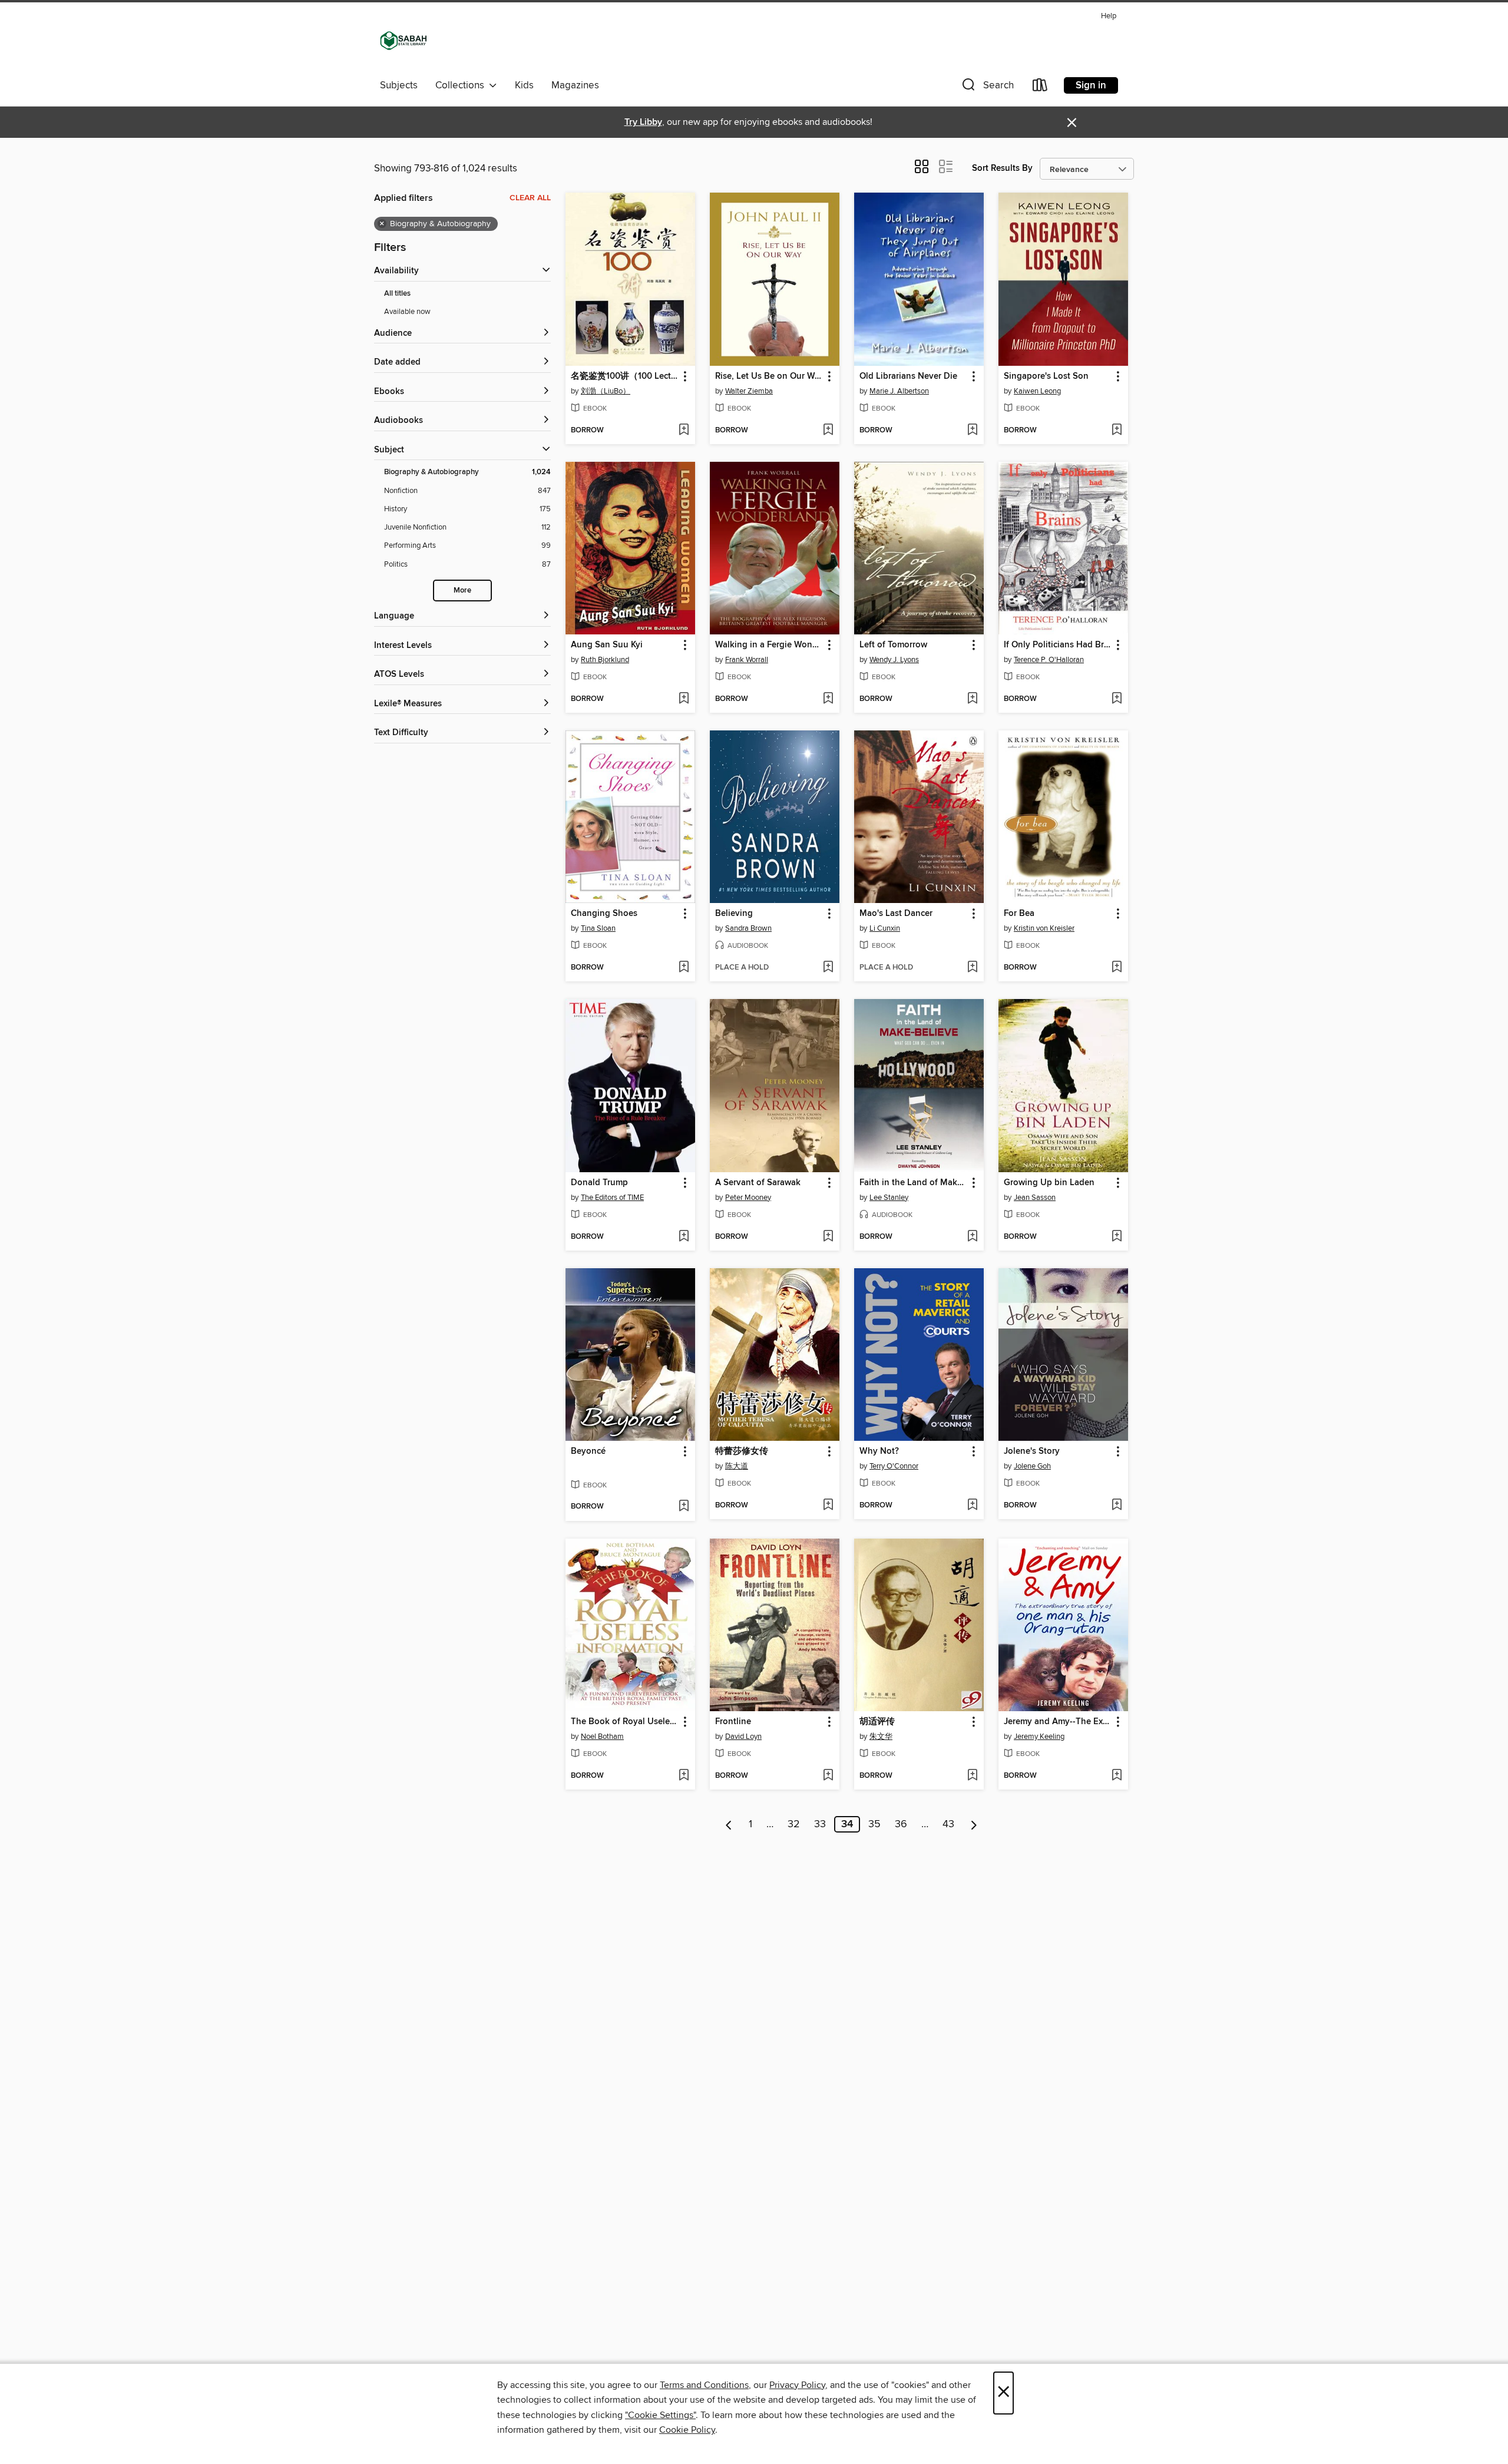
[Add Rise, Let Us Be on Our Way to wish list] (828, 431)
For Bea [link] (1019, 914)
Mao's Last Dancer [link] (896, 914)
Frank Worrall (747, 660)
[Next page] (974, 1824)
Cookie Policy (687, 2430)
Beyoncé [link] (588, 1451)
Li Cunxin (885, 928)
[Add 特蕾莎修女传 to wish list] (828, 1506)
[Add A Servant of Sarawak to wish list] (828, 1237)
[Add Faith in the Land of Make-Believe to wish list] (972, 1237)
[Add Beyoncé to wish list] (684, 1507)
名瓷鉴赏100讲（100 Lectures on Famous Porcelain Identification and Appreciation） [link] (625, 376)
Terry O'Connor (894, 1466)
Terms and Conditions (704, 2385)
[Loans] (1040, 87)
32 (794, 1824)
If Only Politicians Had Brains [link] (1058, 645)
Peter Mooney (748, 1198)
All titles (397, 294)
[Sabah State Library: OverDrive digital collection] (404, 41)
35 (874, 1824)
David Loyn (743, 1737)
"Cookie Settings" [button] (660, 2415)
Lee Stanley (889, 1198)
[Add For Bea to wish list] (1117, 968)
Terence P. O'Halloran (1049, 660)
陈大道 (737, 1466)
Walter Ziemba (749, 391)
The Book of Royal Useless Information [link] (625, 1722)
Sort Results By (1002, 168)
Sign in (1091, 85)
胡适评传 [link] (877, 1722)
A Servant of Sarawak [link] (758, 1183)
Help (1109, 16)
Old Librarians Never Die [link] (908, 376)
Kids (524, 85)
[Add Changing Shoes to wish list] (684, 968)
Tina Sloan (598, 928)
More (462, 591)
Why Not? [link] (879, 1451)
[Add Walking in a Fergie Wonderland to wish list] (828, 699)
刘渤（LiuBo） (606, 391)
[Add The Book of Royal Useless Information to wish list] (684, 1776)
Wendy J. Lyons (894, 660)
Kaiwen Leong (1037, 391)
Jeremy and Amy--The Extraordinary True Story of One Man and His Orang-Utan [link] (1058, 1722)
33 (820, 1824)
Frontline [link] (733, 1722)
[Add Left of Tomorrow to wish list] (972, 699)
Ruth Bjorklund (605, 660)
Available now (407, 312)
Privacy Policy (797, 2385)
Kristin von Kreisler (1044, 928)
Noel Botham (602, 1737)
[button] (987, 87)
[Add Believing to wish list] (828, 968)
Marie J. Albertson (899, 391)
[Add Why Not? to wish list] (972, 1506)
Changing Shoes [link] (604, 914)
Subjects (399, 85)
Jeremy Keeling (1039, 1737)
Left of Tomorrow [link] (893, 645)
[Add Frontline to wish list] (828, 1776)
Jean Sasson (1035, 1198)
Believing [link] (734, 914)
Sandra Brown (748, 928)
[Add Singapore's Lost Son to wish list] (1117, 431)
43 (948, 1824)
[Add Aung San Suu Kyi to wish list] (684, 699)
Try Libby (643, 122)
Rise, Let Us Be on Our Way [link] (769, 376)
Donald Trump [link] (599, 1183)
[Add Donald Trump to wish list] (684, 1237)
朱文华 (881, 1737)
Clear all (530, 198)
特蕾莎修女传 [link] (742, 1451)
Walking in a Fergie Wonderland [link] (769, 645)
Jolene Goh (1032, 1466)
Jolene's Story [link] (1032, 1451)
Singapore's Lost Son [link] (1046, 376)
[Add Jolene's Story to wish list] (1117, 1506)
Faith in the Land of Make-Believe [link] (913, 1183)
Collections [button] (462, 85)
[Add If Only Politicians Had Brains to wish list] (1117, 699)
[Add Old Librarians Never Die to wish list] (972, 431)
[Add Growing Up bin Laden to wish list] (1117, 1237)
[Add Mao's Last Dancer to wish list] (972, 968)
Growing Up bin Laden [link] (1049, 1183)
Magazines (575, 85)
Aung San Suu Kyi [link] (607, 645)
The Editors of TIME (612, 1198)
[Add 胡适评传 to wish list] (972, 1776)
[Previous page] (729, 1824)
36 (901, 1824)
